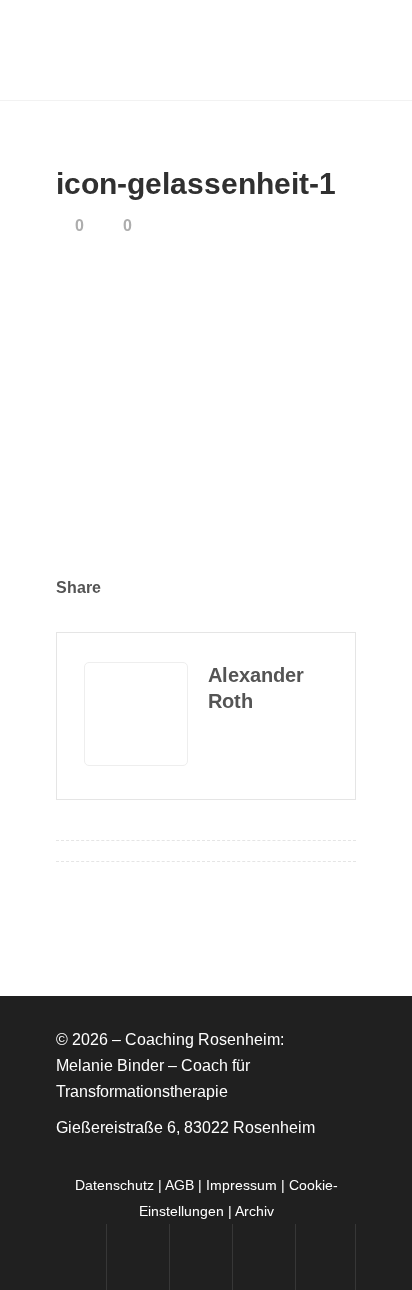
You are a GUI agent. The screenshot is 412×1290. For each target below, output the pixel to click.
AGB (179, 1185)
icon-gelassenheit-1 (196, 183)
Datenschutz (114, 1185)
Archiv (254, 1211)
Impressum (241, 1185)
